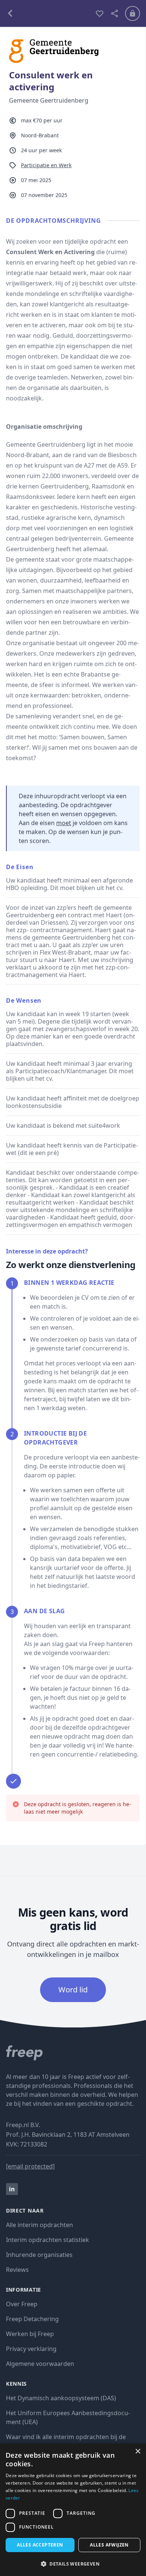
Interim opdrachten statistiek (48, 2240)
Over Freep (22, 2304)
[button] (73, 2564)
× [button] (138, 2452)
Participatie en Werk (46, 165)
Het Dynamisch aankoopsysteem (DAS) (61, 2398)
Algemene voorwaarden (40, 2364)
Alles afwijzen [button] (109, 2545)
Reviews (17, 2270)
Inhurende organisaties (39, 2255)
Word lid (73, 1990)
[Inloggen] (133, 13)
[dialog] (73, 2510)
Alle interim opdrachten (39, 2225)
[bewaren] (100, 13)
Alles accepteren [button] (40, 2545)
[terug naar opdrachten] (48, 13)
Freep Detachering (32, 2319)
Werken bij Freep (30, 2334)
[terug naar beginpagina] (73, 2053)
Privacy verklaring (31, 2349)
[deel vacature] (115, 13)
